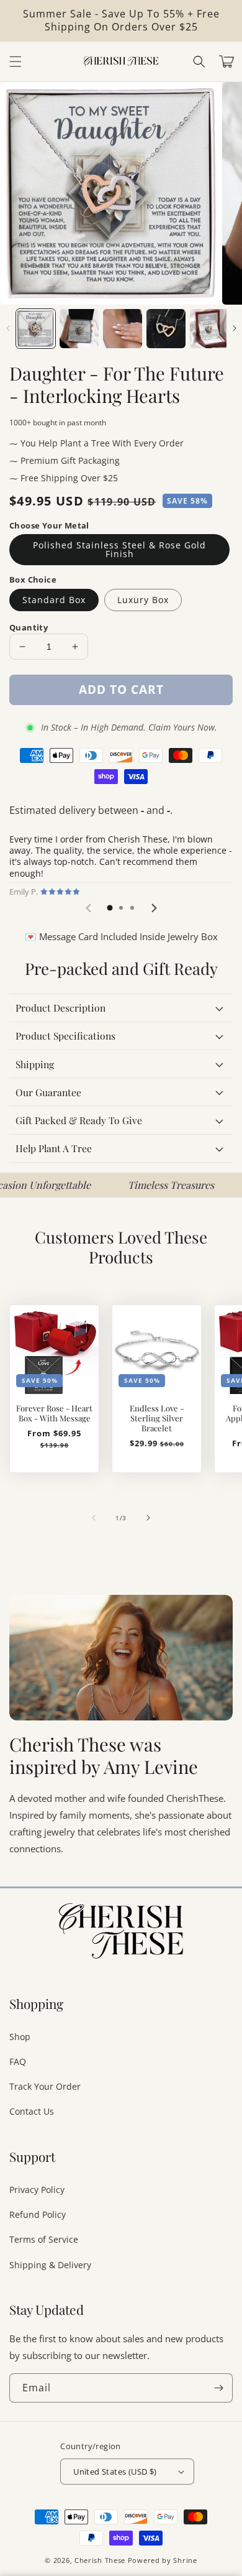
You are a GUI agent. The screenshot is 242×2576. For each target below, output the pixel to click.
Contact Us (32, 2111)
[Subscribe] (218, 2388)
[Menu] (16, 62)
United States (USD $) (115, 2472)
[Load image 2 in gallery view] (79, 329)
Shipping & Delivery (50, 2265)
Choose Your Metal (49, 525)
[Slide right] (234, 328)
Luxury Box (143, 600)
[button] (199, 62)
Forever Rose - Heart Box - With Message (54, 1413)
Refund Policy (38, 2214)
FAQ (18, 2061)
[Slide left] (8, 328)
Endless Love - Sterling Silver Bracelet (157, 1418)
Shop (20, 2037)
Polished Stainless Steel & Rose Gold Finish (119, 549)
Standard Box (54, 600)
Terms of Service (44, 2239)
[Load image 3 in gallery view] (123, 329)
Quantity (29, 627)
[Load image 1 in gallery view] (36, 329)
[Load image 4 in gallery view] (166, 329)
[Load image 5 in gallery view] (209, 329)
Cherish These (100, 2560)
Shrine (185, 2560)
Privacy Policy (37, 2190)
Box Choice (33, 579)
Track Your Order (45, 2086)
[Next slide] (153, 908)
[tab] (110, 908)
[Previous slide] (89, 908)
